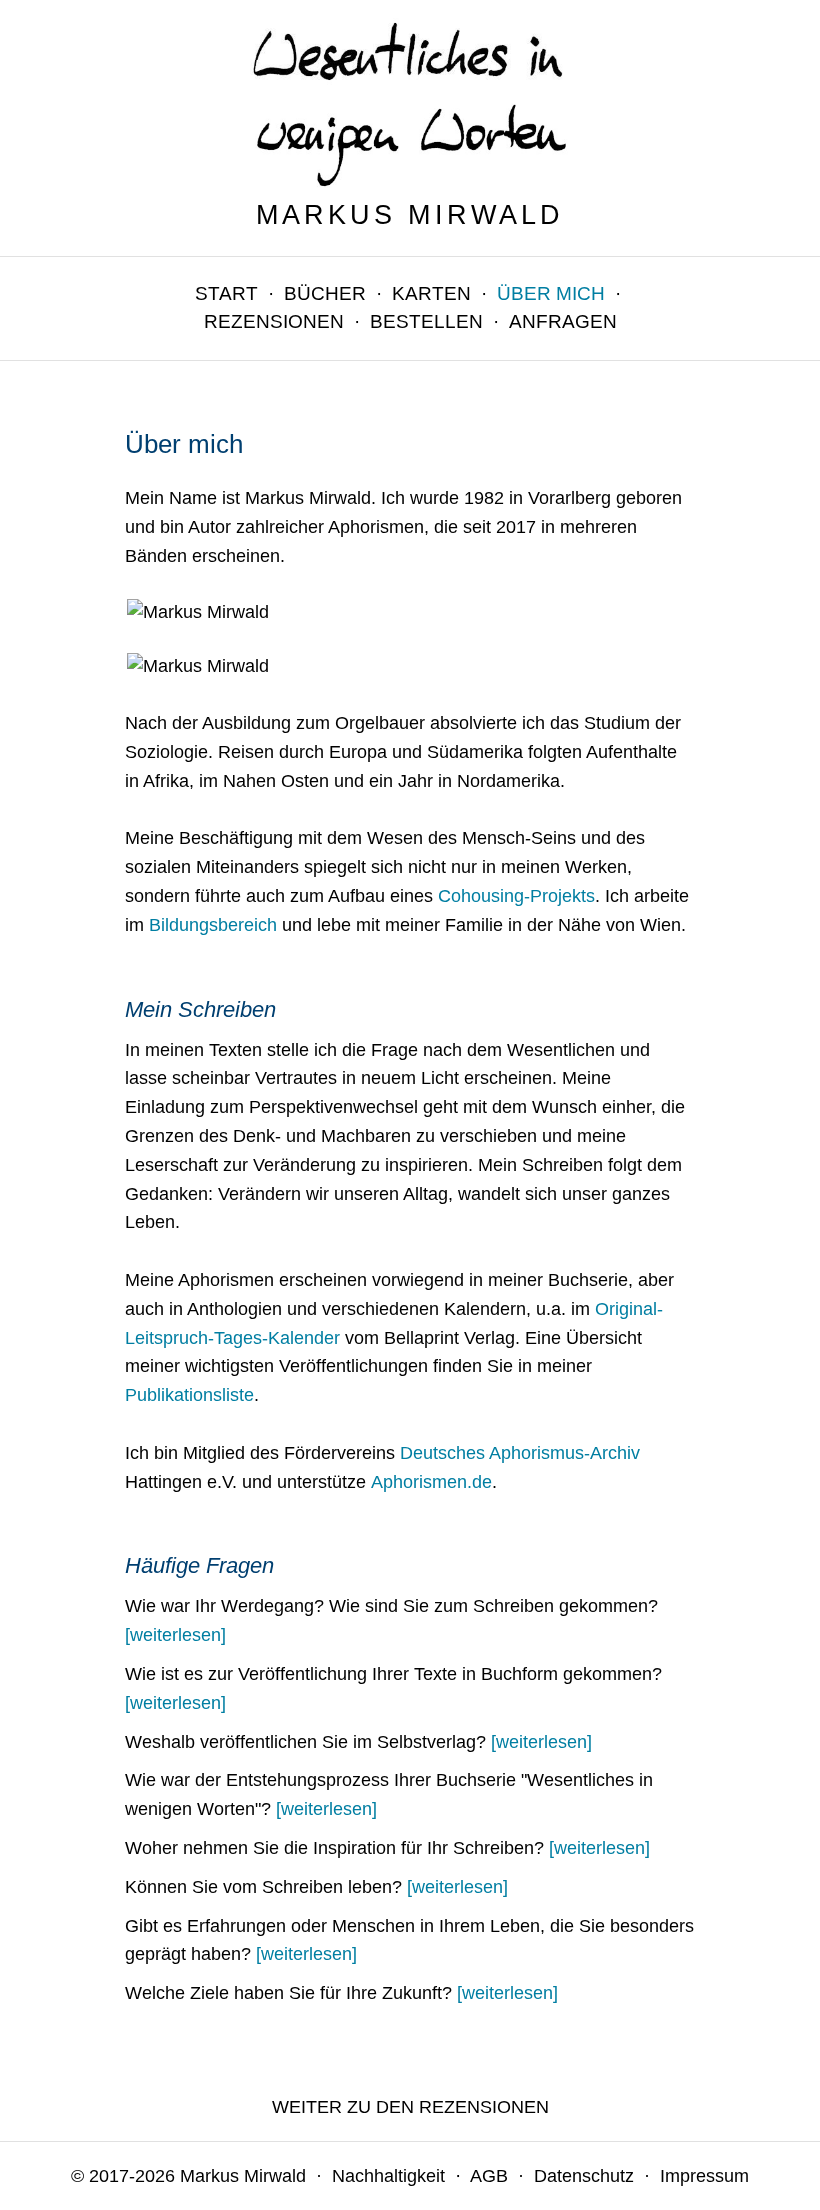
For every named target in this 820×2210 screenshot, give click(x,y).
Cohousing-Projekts (516, 896)
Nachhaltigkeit (388, 2176)
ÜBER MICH (551, 293)
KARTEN (431, 293)
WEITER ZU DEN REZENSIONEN (410, 2107)
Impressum (704, 2176)
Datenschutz (584, 2176)
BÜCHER (325, 293)
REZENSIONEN (274, 321)
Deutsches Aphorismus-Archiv (520, 1453)
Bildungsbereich (213, 925)
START (226, 293)
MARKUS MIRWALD (410, 215)
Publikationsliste (189, 1395)
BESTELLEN (426, 321)
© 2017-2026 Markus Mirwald (188, 2176)
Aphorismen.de (431, 1482)
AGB (489, 2176)
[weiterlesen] (175, 1635)
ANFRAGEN (563, 321)
